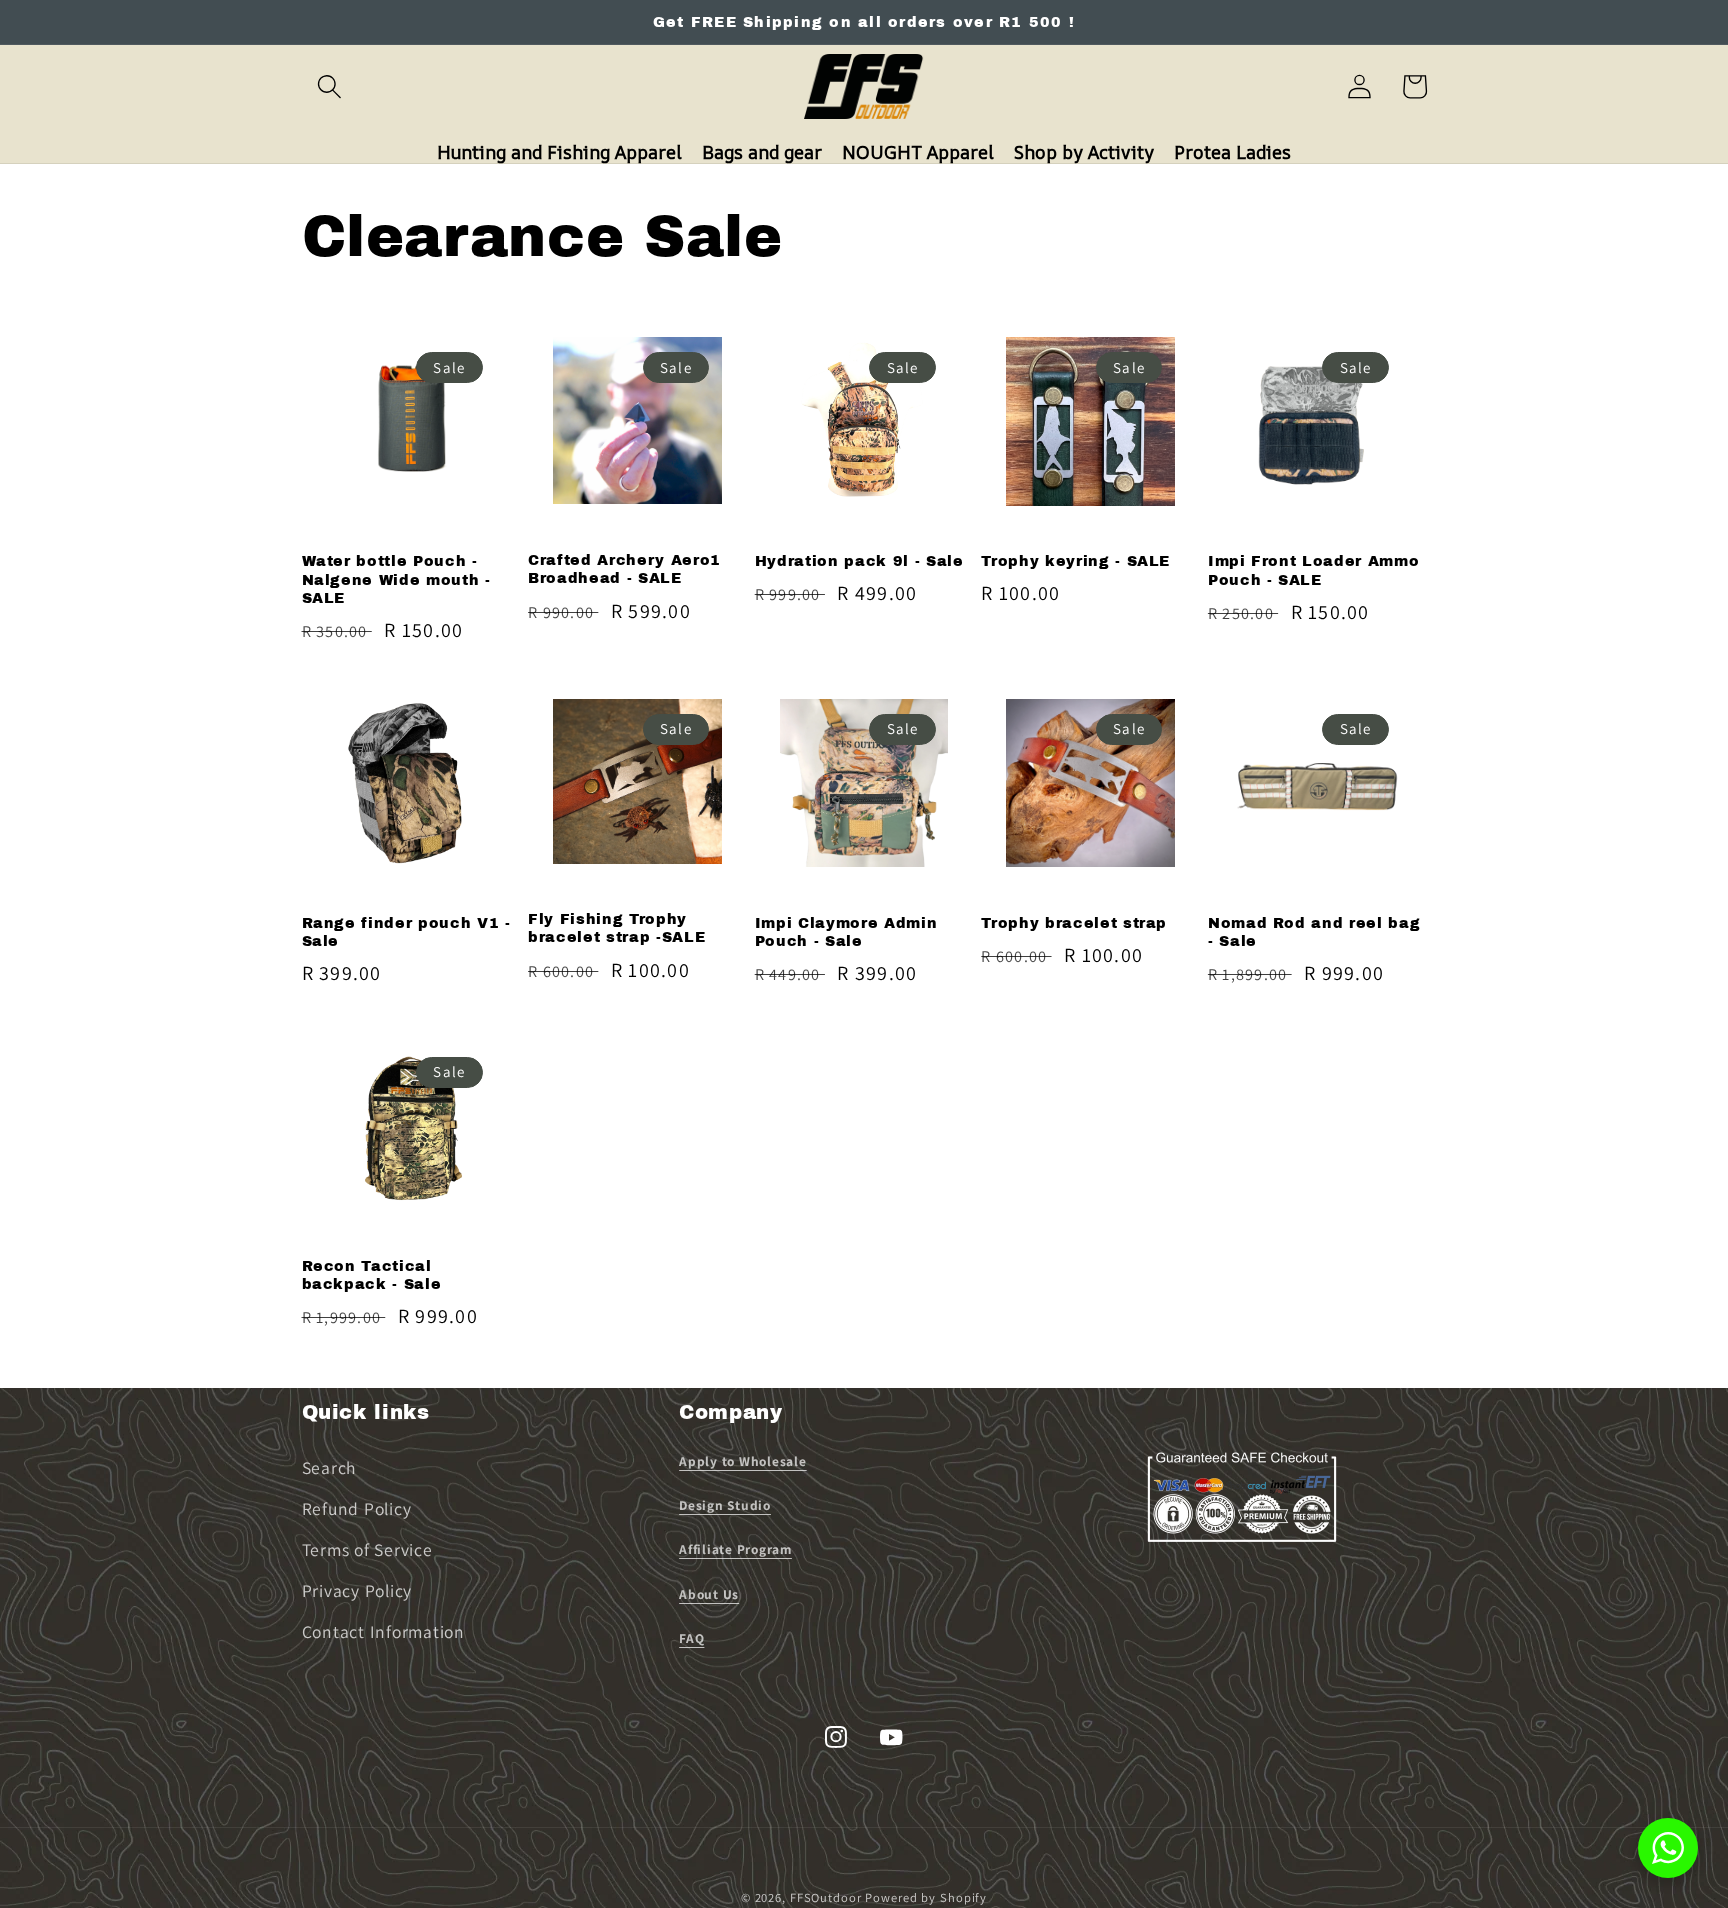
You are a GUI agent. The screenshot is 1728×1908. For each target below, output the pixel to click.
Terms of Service (367, 1549)
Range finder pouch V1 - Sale (406, 932)
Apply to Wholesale (743, 1461)
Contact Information (383, 1631)
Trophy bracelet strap (1074, 923)
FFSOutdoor (826, 1897)
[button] (329, 86)
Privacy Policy (357, 1590)
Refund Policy (357, 1508)
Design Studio (725, 1505)
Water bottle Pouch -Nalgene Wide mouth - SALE (396, 579)
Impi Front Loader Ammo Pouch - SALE (1314, 570)
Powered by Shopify (926, 1897)
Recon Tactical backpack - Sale (372, 1275)
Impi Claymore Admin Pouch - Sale (846, 932)
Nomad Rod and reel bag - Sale (1314, 932)
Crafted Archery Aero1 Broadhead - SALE (624, 569)
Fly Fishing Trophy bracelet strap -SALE (616, 928)
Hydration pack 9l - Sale (859, 561)
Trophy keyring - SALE (1075, 561)
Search (329, 1467)
